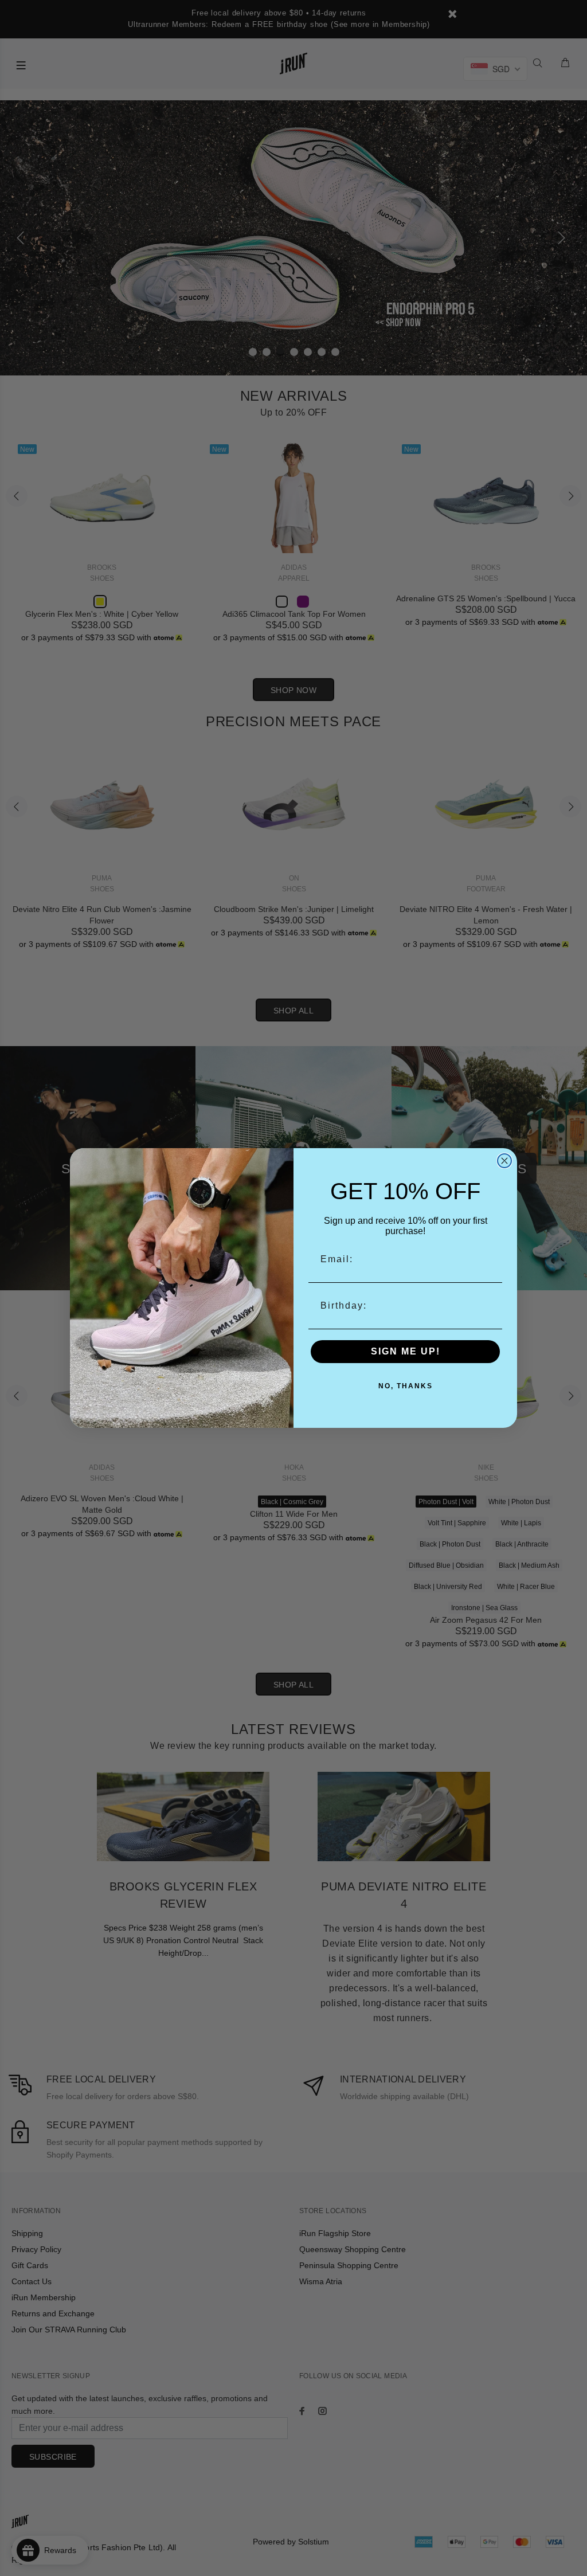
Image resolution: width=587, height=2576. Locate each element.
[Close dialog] (504, 1161)
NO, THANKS (406, 1386)
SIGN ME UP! (406, 1351)
